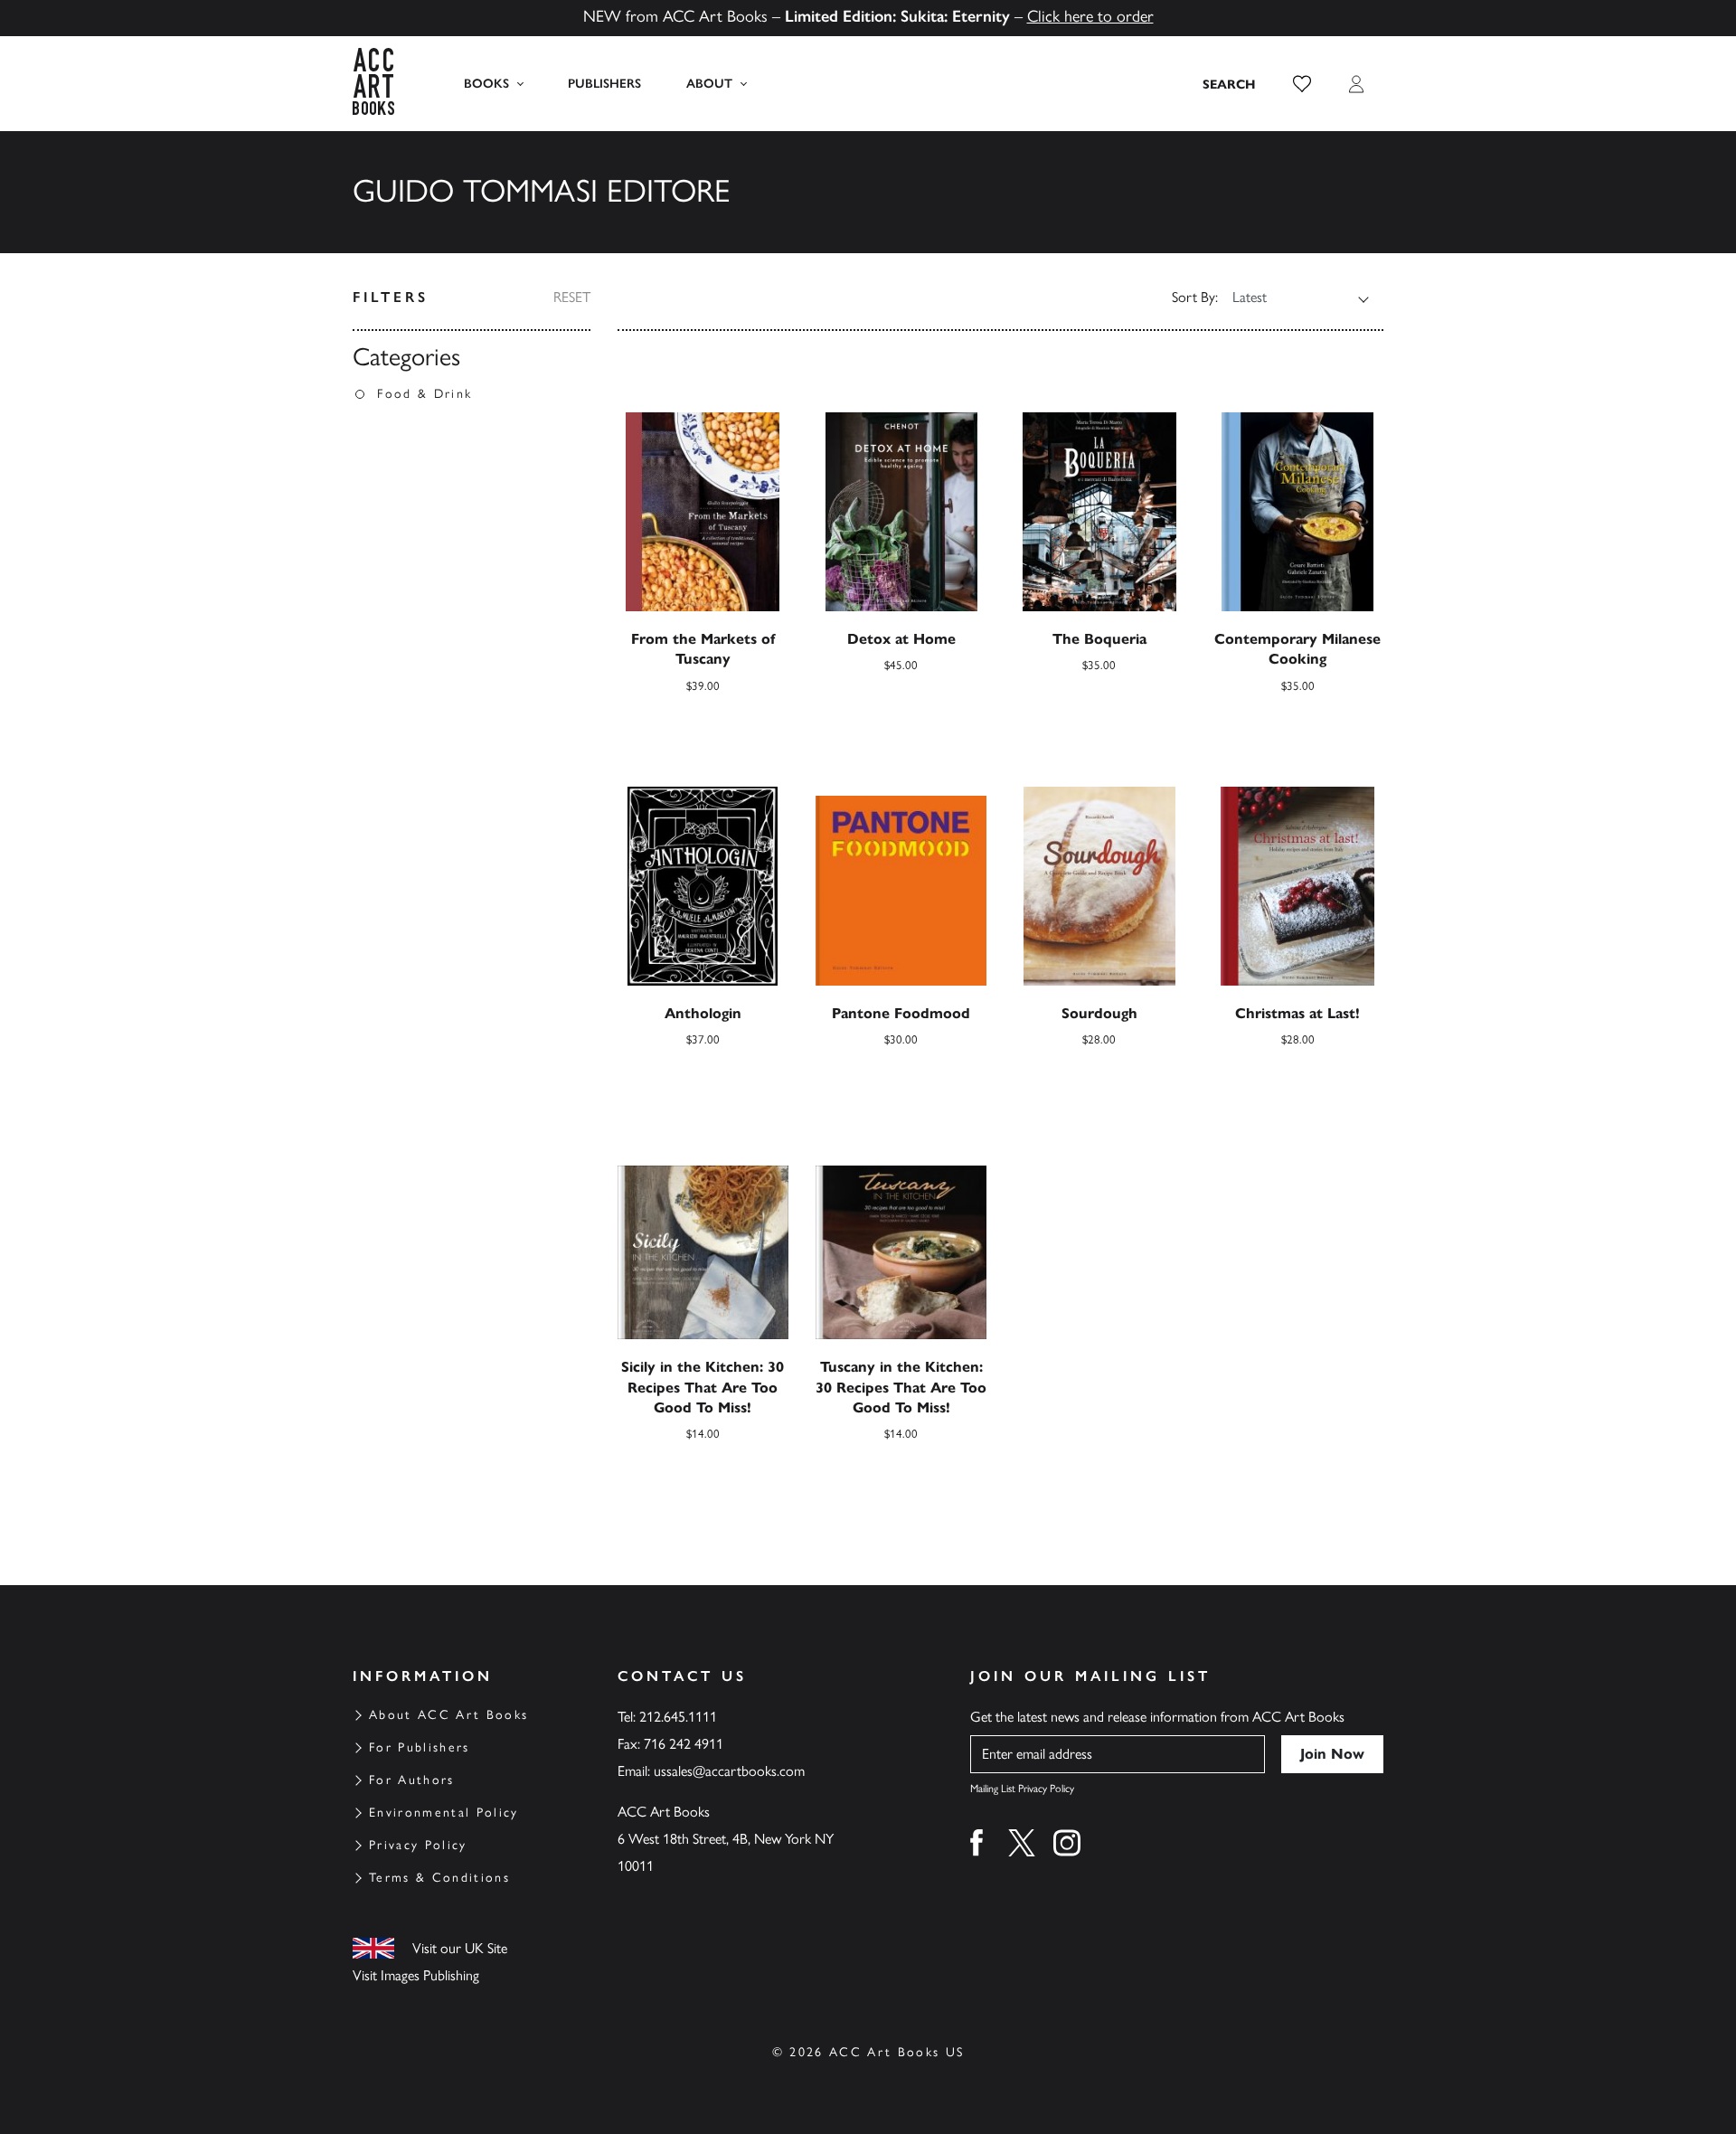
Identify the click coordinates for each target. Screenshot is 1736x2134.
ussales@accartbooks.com (729, 1771)
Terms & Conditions (439, 1878)
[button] (1302, 84)
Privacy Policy (418, 1845)
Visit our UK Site (460, 1948)
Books (486, 84)
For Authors (412, 1780)
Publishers (604, 84)
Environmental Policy (444, 1813)
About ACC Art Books (448, 1715)
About (709, 84)
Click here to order (1090, 16)
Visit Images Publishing (416, 1975)
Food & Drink (425, 394)
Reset (572, 297)
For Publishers (420, 1747)
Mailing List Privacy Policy (1022, 1789)
